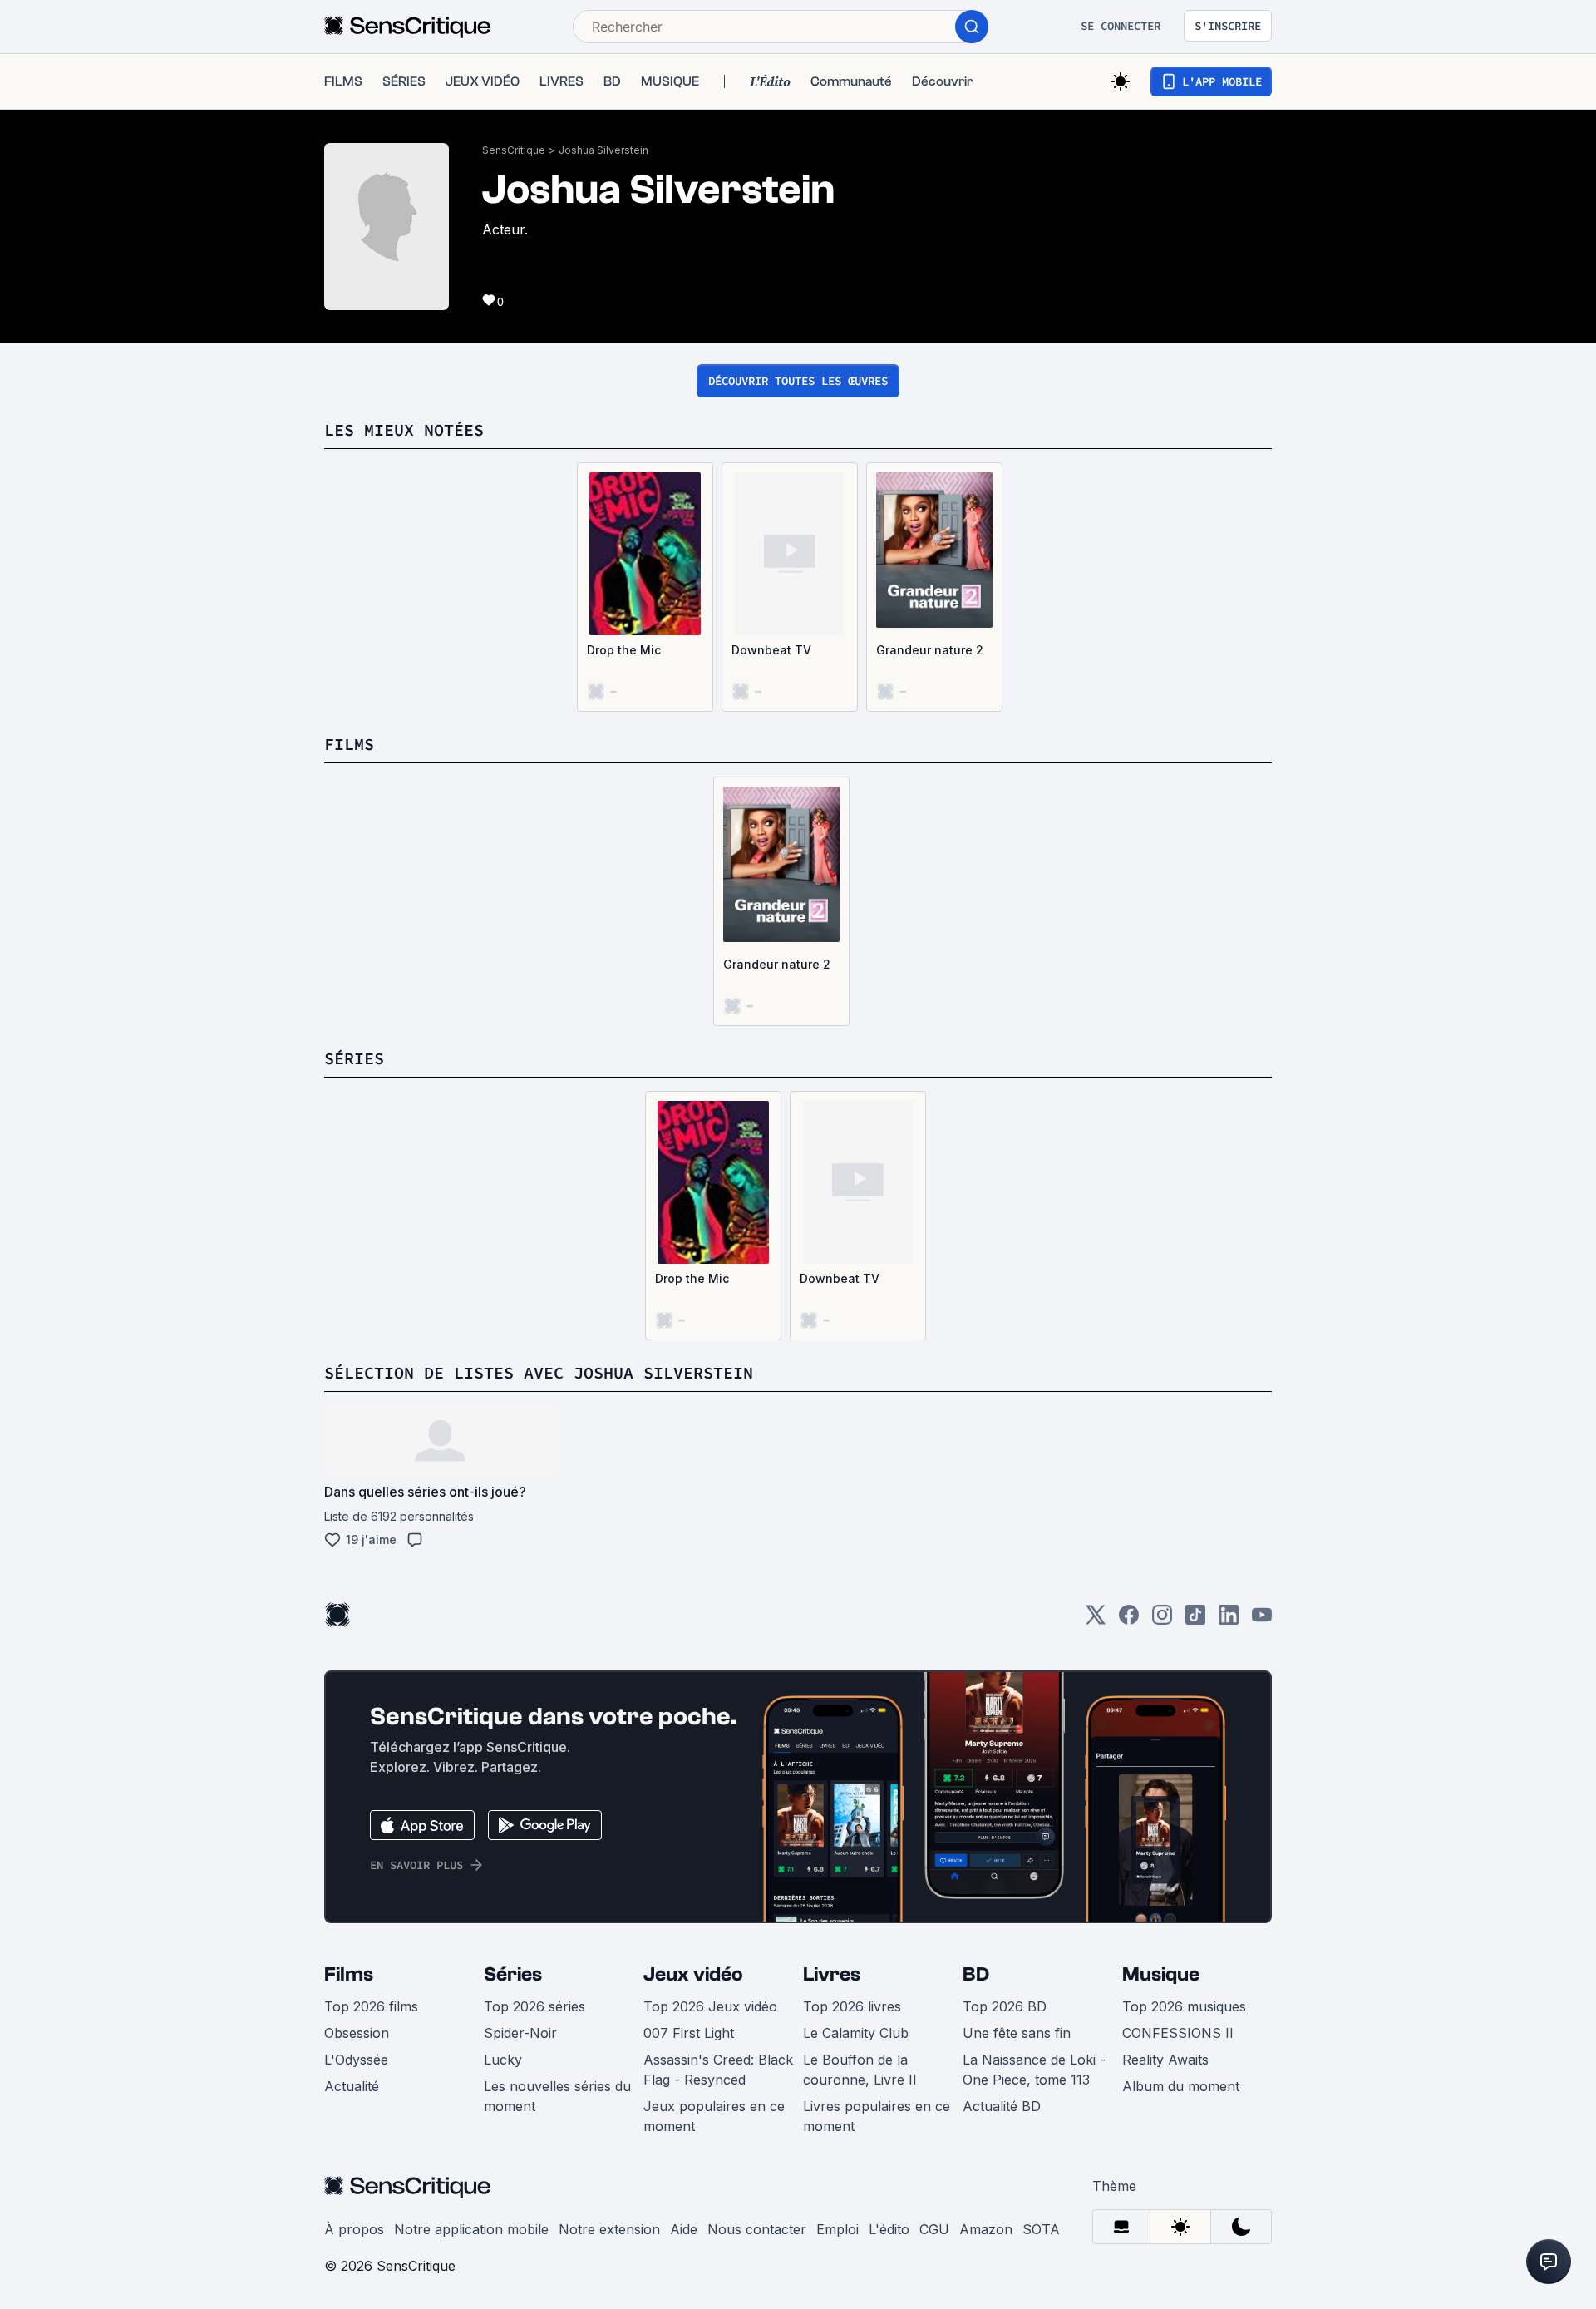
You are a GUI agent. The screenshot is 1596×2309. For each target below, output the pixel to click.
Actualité (352, 2086)
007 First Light (689, 2033)
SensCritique (514, 150)
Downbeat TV (771, 650)
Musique (1161, 1974)
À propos (354, 2229)
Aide (684, 2229)
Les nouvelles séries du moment (557, 2096)
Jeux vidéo (693, 1974)
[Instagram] (1162, 1620)
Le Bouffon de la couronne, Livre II (860, 2070)
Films (349, 1974)
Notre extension (609, 2229)
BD (976, 1974)
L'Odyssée (356, 2060)
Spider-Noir (520, 2033)
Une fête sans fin (1017, 2033)
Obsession (357, 2033)
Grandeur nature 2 (930, 650)
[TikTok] (1195, 1620)
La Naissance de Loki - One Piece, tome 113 (1034, 2070)
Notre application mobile (471, 2229)
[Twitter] (1096, 1620)
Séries (513, 1974)
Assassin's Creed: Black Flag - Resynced (718, 2070)
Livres (832, 1974)
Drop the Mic (624, 650)
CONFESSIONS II (1178, 2033)
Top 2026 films (371, 2006)
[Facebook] (1129, 1620)
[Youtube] (1262, 1620)
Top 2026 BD (1005, 2006)
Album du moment (1181, 2086)
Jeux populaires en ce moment (714, 2116)
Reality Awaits (1165, 2060)
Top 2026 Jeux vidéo (710, 2006)
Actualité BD (1002, 2106)
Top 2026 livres (852, 2006)
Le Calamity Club (856, 2033)
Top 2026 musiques (1184, 2006)
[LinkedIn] (1229, 1620)
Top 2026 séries (534, 2006)
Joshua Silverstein (603, 150)
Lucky (503, 2060)
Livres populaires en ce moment (877, 2116)
